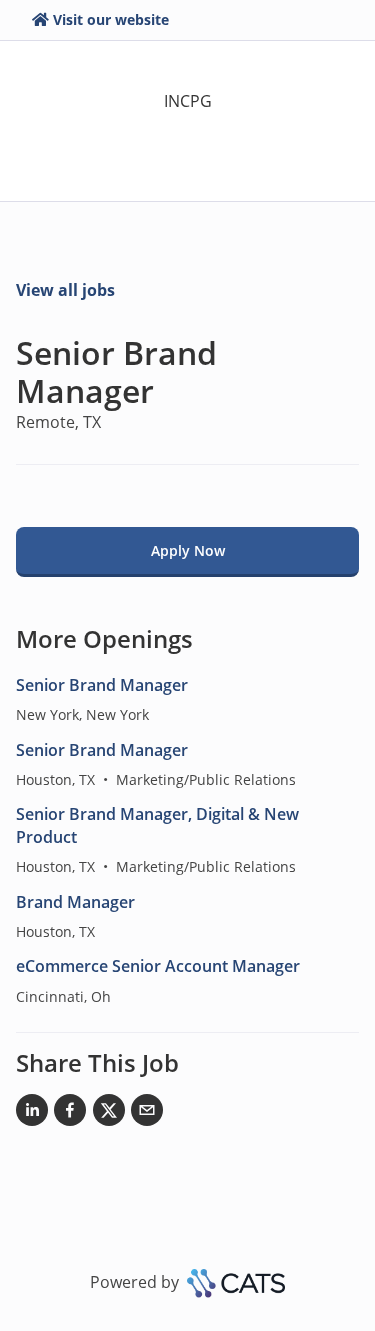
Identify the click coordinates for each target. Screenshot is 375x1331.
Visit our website (111, 19)
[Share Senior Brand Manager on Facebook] (70, 1114)
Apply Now (188, 550)
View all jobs (65, 290)
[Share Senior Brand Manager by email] (147, 1114)
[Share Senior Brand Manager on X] (109, 1114)
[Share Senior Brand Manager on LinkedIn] (32, 1114)
